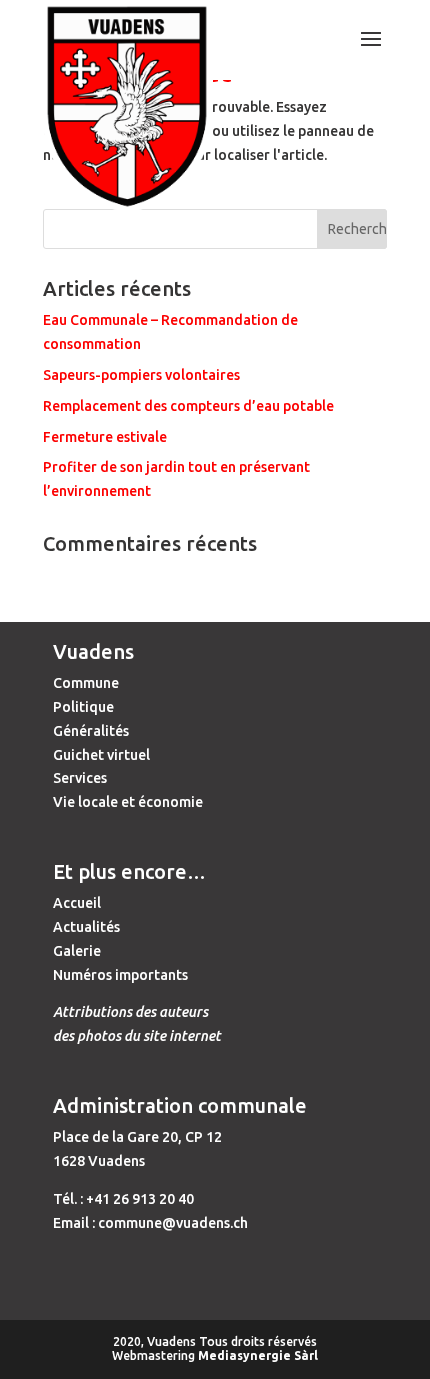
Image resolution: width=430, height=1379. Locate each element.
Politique (83, 707)
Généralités (91, 731)
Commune (86, 683)
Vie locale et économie (128, 802)
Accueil (77, 903)
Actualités (86, 927)
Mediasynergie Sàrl (258, 1355)
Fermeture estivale (105, 437)
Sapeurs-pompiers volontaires (141, 375)
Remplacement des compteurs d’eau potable (188, 406)
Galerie (77, 951)
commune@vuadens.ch (173, 1223)
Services (80, 778)
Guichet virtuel (101, 755)
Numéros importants (120, 975)
